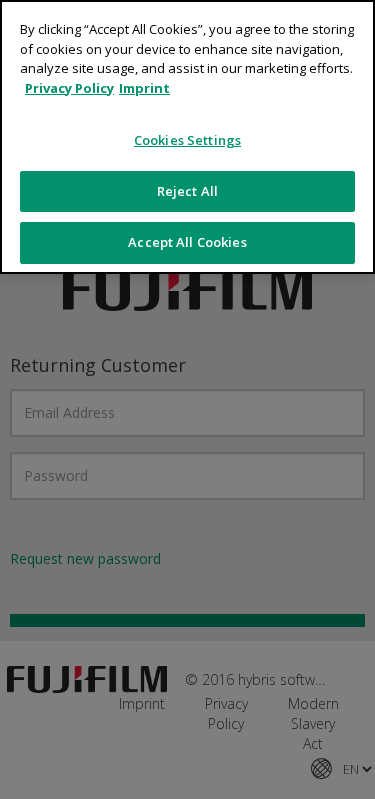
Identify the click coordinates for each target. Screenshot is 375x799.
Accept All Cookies (187, 242)
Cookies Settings (187, 140)
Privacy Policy (69, 88)
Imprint (144, 88)
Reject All (187, 191)
